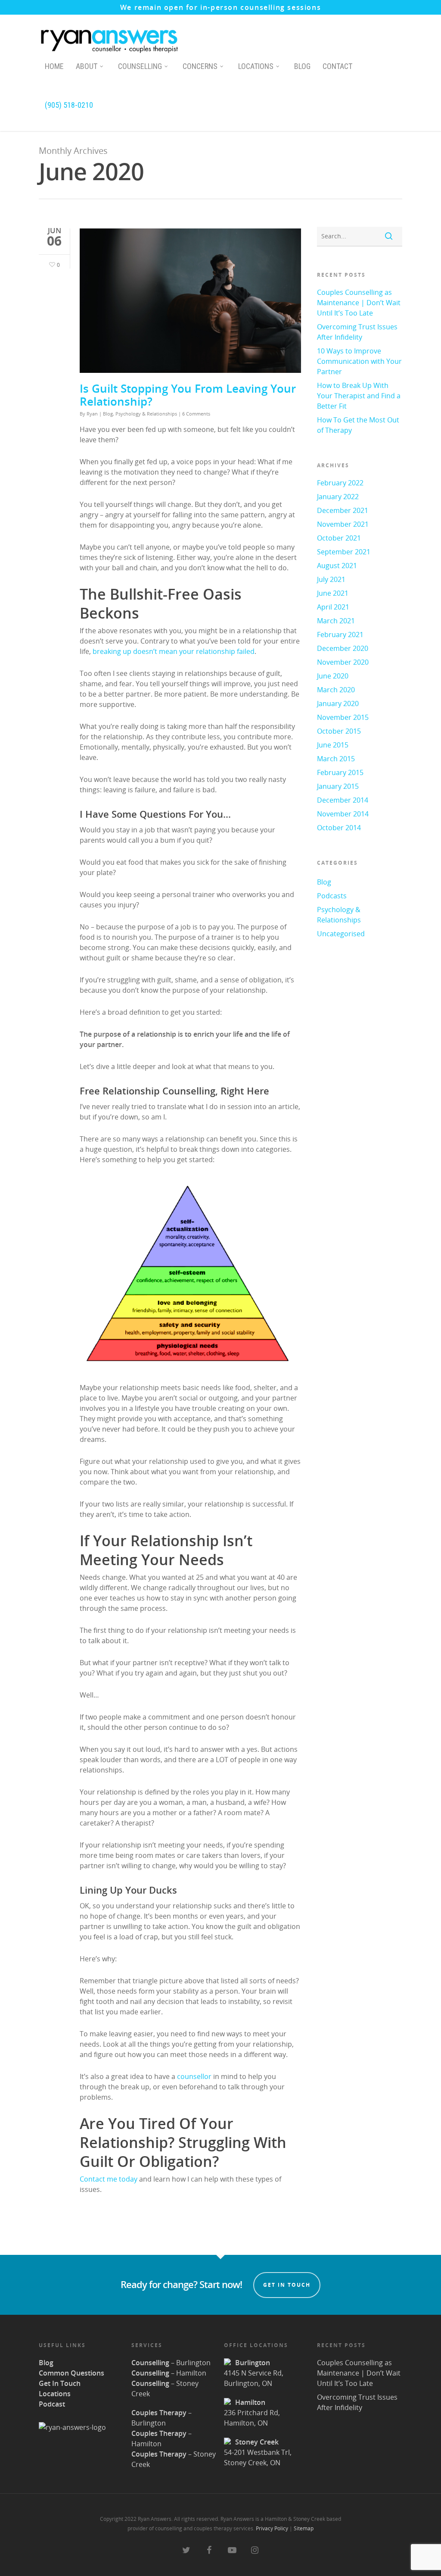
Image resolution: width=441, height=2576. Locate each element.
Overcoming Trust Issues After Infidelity (357, 332)
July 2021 (331, 579)
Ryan (92, 414)
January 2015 (338, 786)
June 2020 (333, 676)
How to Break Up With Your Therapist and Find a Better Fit (359, 396)
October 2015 (339, 731)
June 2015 (333, 745)
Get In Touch (60, 2383)
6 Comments (196, 414)
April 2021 (333, 607)
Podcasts (332, 896)
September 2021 (344, 552)
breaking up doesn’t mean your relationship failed (174, 651)
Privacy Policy (272, 2528)
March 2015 (336, 759)
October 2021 (339, 538)
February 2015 (340, 772)
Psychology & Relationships (146, 414)
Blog (302, 66)
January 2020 (338, 703)
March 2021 (336, 621)
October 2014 (339, 828)
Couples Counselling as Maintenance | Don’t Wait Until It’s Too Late (359, 303)
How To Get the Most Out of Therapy (358, 425)
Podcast (52, 2404)
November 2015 (343, 717)
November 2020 (343, 662)
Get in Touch (287, 2285)
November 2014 (343, 814)
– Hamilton (169, 2373)
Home (54, 66)
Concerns (200, 66)
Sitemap (304, 2528)
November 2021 (343, 524)
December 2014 (343, 800)
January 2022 (338, 497)
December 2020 (343, 648)
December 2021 (343, 510)
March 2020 (336, 690)
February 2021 (340, 635)
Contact (337, 66)
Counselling (140, 66)
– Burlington (171, 2363)
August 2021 (337, 566)
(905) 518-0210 (69, 105)
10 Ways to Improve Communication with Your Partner (359, 361)
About (87, 66)
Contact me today (109, 2179)
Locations (256, 66)
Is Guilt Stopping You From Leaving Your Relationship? (188, 395)
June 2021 (333, 593)
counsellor (194, 2076)
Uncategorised (341, 934)
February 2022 (340, 483)
